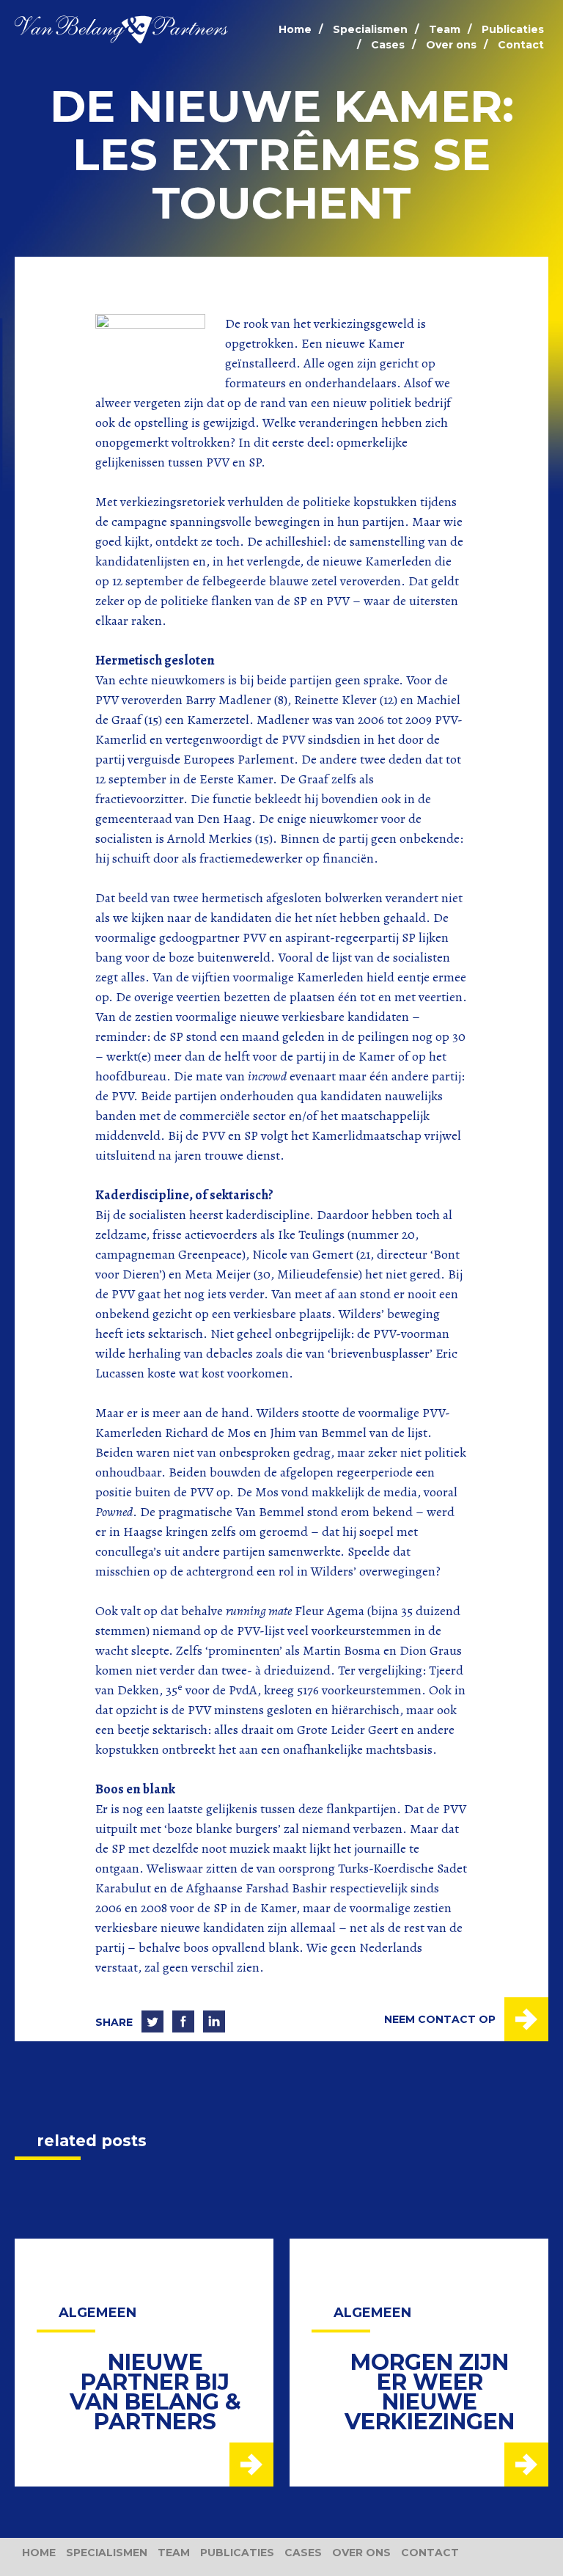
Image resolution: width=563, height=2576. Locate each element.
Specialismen (370, 29)
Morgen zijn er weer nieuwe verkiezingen (430, 2392)
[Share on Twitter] (152, 2022)
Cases (388, 45)
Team (445, 29)
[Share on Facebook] (183, 2022)
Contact (521, 45)
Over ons (451, 45)
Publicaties (513, 29)
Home (295, 29)
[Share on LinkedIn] (214, 2022)
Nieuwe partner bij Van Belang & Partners (155, 2392)
